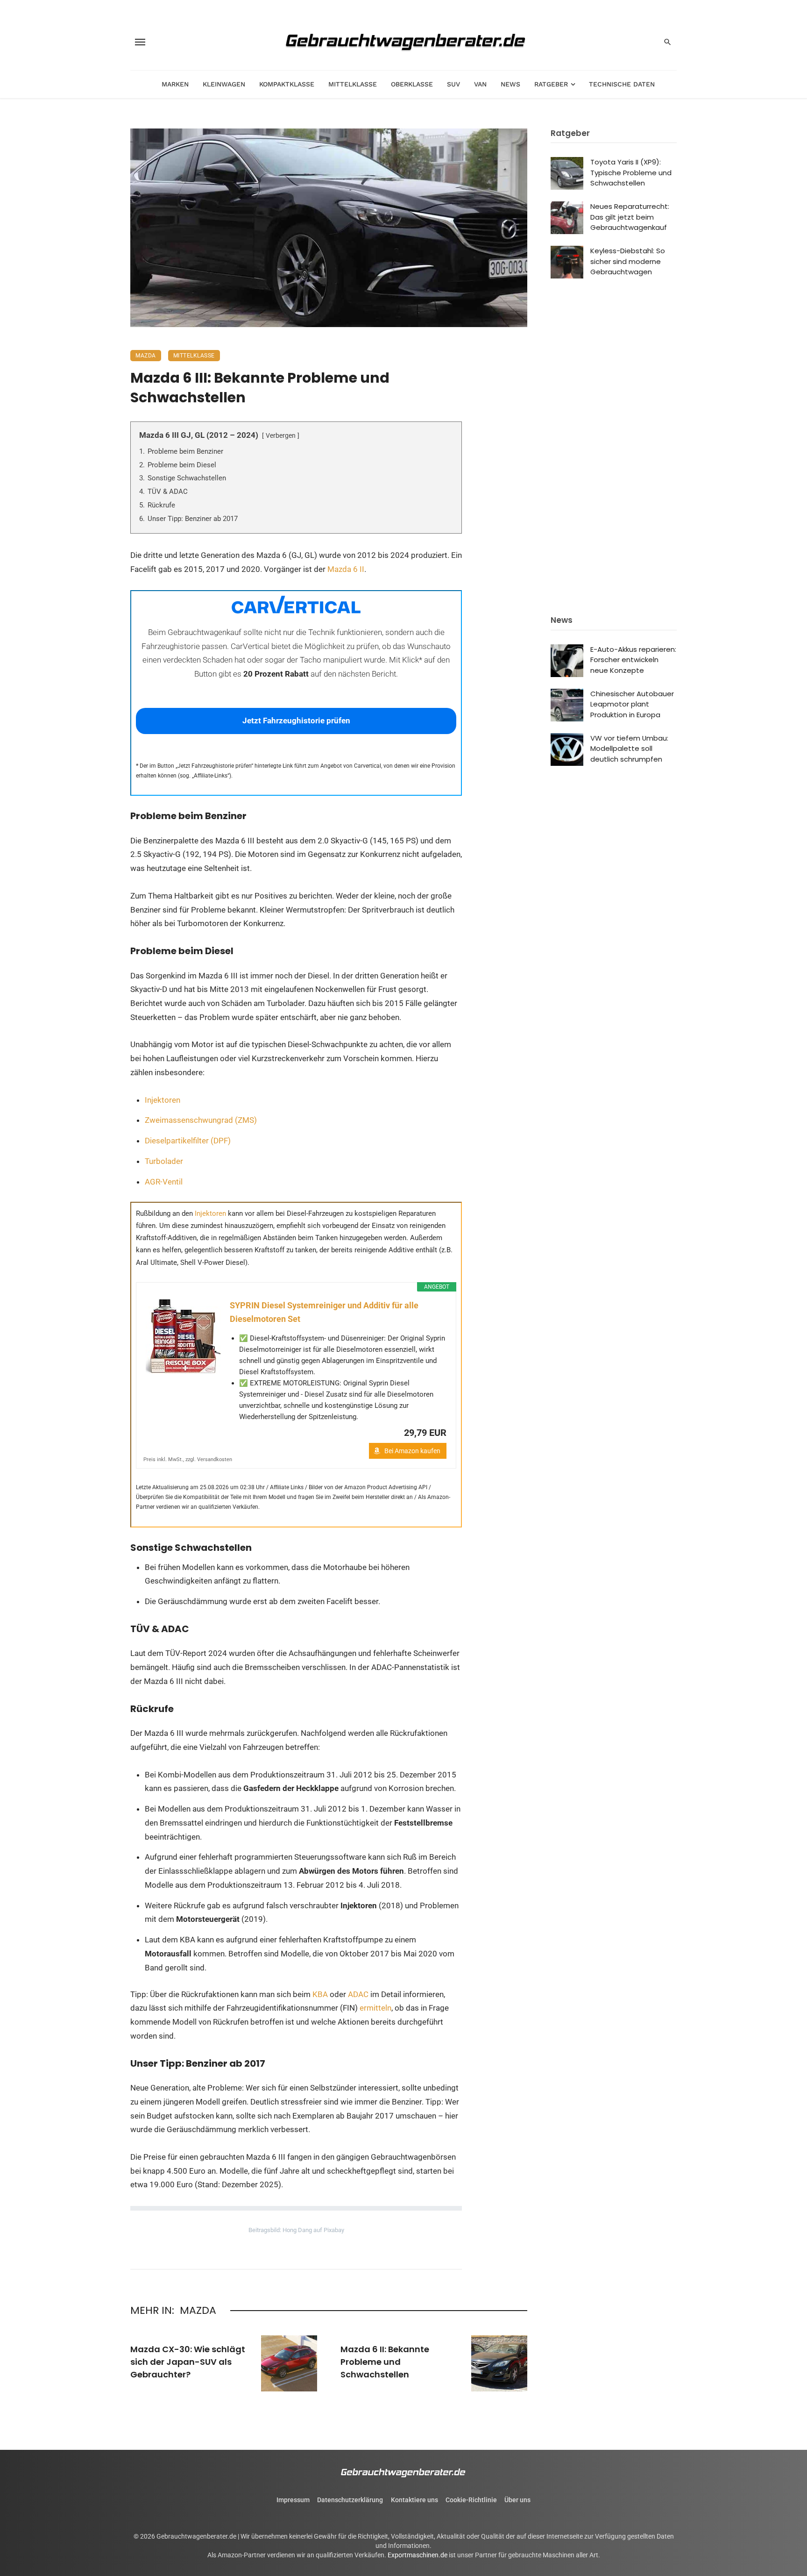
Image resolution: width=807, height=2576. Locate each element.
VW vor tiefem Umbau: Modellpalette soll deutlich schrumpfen (629, 749)
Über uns (517, 2500)
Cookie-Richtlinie (471, 2500)
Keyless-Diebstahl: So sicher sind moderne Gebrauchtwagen (628, 261)
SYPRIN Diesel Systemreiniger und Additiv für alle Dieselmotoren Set (324, 1312)
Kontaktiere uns (414, 2500)
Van (480, 84)
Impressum (293, 2500)
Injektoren (163, 1100)
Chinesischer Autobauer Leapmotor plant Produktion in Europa (632, 704)
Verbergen (281, 435)
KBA (321, 1994)
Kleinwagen (224, 84)
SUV (453, 84)
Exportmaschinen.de (418, 2555)
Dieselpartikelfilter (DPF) (188, 1141)
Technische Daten (622, 84)
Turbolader (164, 1161)
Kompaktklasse (287, 84)
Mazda (146, 356)
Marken (175, 84)
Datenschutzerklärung (350, 2500)
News (510, 84)
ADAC (358, 1994)
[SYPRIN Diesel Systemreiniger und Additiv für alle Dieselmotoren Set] (183, 1336)
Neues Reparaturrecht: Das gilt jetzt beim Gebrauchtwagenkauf (630, 217)
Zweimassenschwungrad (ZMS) (201, 1120)
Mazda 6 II (346, 569)
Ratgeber (551, 84)
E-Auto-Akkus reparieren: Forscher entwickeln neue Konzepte (633, 660)
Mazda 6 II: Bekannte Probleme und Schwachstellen (385, 2362)
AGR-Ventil (164, 1182)
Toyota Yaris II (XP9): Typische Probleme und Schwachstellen (631, 172)
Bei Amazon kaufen (412, 1451)
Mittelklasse (353, 84)
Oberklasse (412, 84)
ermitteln (375, 2008)
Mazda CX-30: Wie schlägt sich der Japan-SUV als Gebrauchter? (188, 2362)
